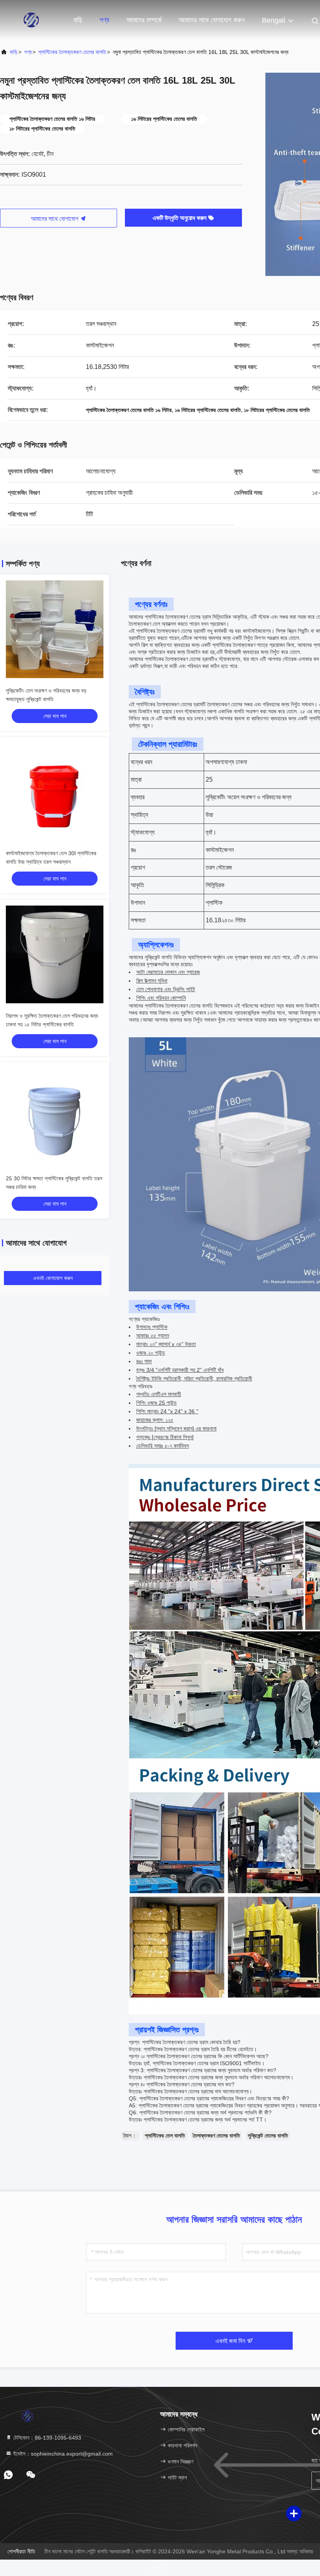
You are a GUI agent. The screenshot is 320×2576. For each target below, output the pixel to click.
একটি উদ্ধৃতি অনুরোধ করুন (180, 218)
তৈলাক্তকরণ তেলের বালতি (216, 2136)
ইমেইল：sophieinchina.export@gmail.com (62, 2454)
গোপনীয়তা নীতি (21, 2551)
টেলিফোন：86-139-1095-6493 (46, 2438)
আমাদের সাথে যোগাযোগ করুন (212, 20)
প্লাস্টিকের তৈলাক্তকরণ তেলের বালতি (72, 52)
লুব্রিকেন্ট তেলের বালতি (268, 2136)
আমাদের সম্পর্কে (144, 20)
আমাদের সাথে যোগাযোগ (55, 219)
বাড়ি (78, 20)
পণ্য (104, 20)
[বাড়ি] (31, 20)
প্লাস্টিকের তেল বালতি (165, 2136)
